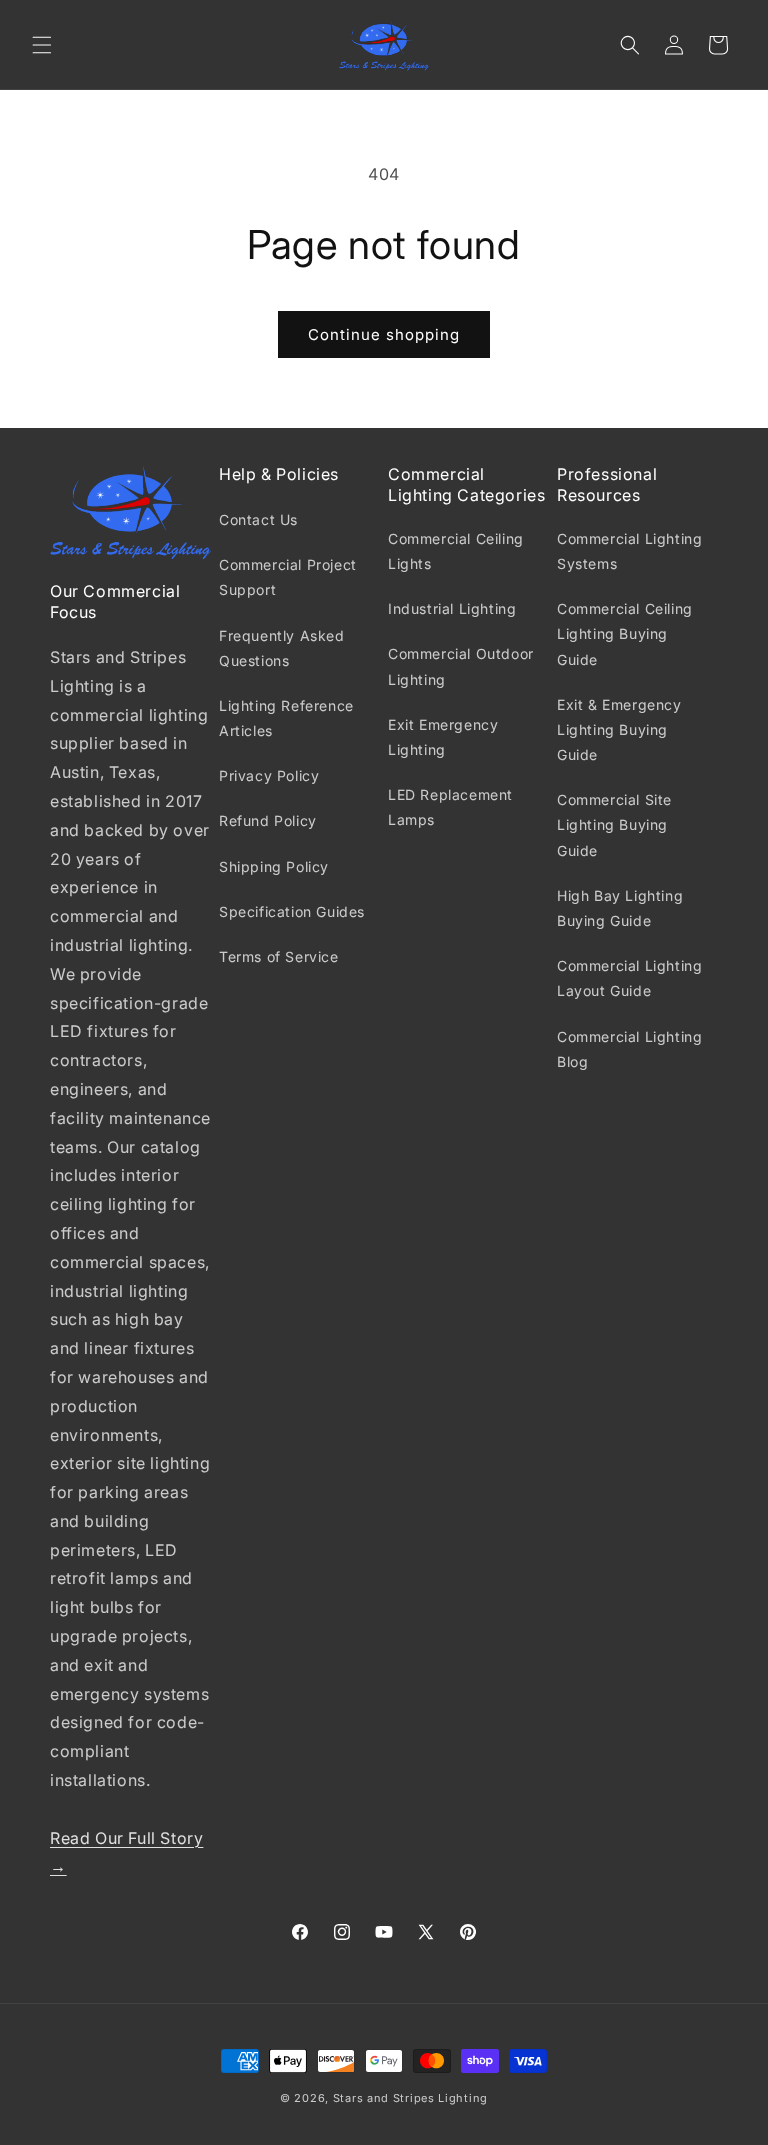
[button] (42, 45)
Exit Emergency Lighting (443, 737)
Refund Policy (268, 820)
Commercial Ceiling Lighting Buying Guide (625, 633)
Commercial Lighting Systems (629, 551)
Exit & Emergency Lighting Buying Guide (619, 729)
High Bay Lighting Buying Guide (620, 908)
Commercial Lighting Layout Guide (629, 978)
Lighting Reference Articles (286, 718)
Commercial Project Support (288, 577)
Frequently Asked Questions (282, 648)
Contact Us (258, 519)
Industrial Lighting (452, 608)
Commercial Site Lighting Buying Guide (614, 824)
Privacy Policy (269, 775)
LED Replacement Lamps (450, 807)
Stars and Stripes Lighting (410, 2098)
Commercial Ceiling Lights (456, 551)
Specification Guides (292, 911)
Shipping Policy (274, 866)
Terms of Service (279, 956)
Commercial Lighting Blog (629, 1049)
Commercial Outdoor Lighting (461, 666)
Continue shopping (384, 334)
